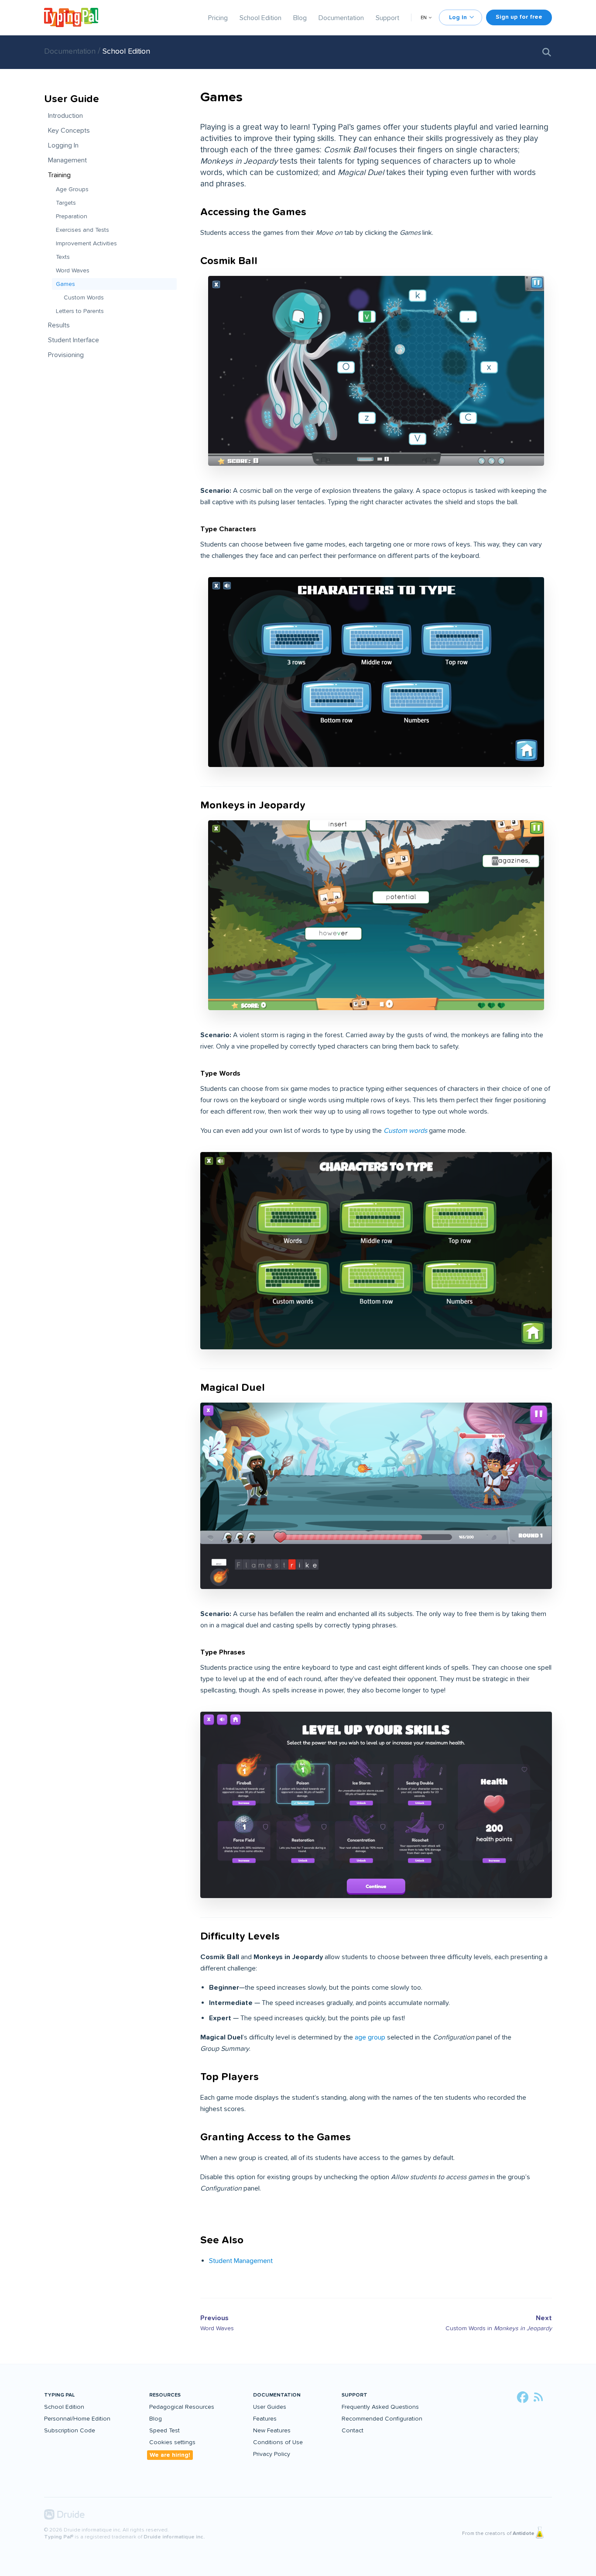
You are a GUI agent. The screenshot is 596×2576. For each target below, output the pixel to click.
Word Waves (73, 270)
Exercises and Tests (82, 230)
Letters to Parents (80, 311)
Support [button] (355, 2395)
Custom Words (84, 297)
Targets (66, 203)
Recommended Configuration (382, 2419)
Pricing (218, 18)
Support (387, 18)
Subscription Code (70, 2430)
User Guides (270, 2407)
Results (59, 325)
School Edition (260, 18)
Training (59, 175)
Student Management (241, 2261)
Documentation (341, 18)
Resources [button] (165, 2395)
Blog (300, 18)
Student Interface (74, 340)
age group (370, 2037)
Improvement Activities (86, 243)
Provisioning (66, 355)
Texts (63, 257)
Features (265, 2419)
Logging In (63, 145)
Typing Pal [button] (59, 2395)
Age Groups (72, 189)
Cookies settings (172, 2442)
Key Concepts (69, 131)
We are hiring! (170, 2455)
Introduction (65, 116)
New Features (272, 2430)
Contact (353, 2430)
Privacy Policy (272, 2454)
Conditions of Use (278, 2442)
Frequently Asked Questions (380, 2407)
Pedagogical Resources (182, 2407)
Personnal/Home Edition (77, 2419)
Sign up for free (519, 17)
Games (65, 284)
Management (67, 160)
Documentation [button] (277, 2395)
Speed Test (164, 2430)
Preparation (72, 216)
